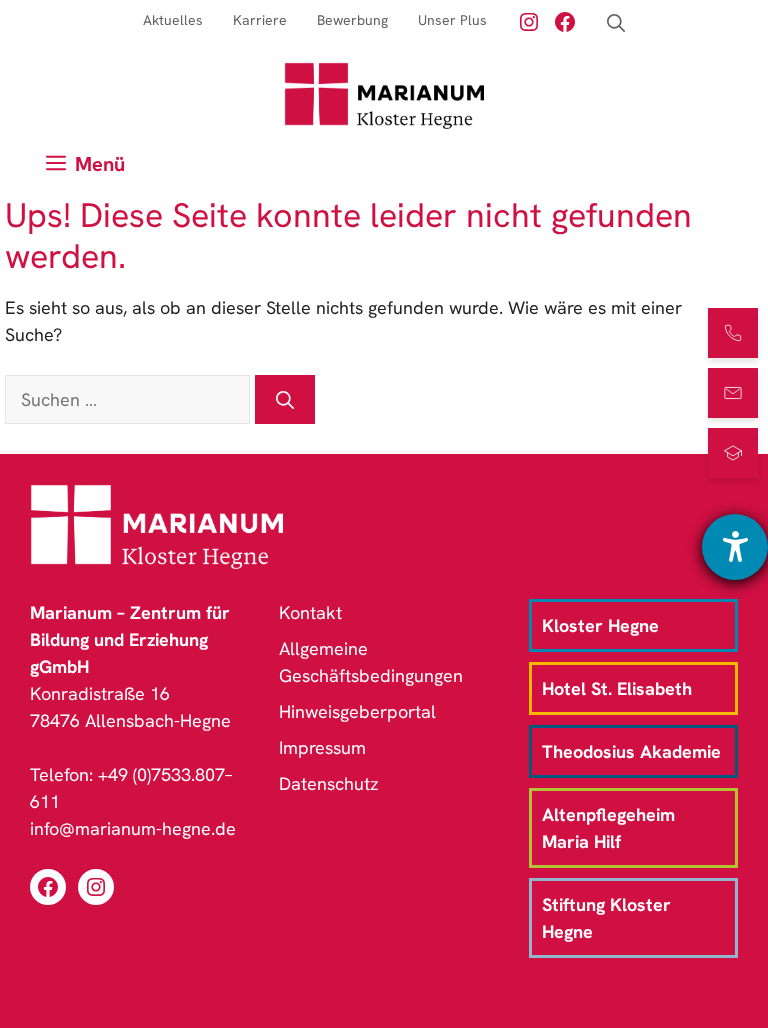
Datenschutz (329, 783)
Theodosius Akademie (631, 751)
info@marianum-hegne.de (133, 828)
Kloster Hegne (600, 625)
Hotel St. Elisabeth (617, 688)
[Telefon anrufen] (733, 333)
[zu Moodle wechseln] (733, 453)
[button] (616, 23)
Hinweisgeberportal (357, 711)
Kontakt (310, 612)
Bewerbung (352, 20)
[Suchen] (285, 399)
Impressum (322, 747)
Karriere (260, 20)
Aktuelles (173, 20)
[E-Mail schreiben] (733, 393)
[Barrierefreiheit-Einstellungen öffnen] (735, 547)
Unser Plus (452, 20)
